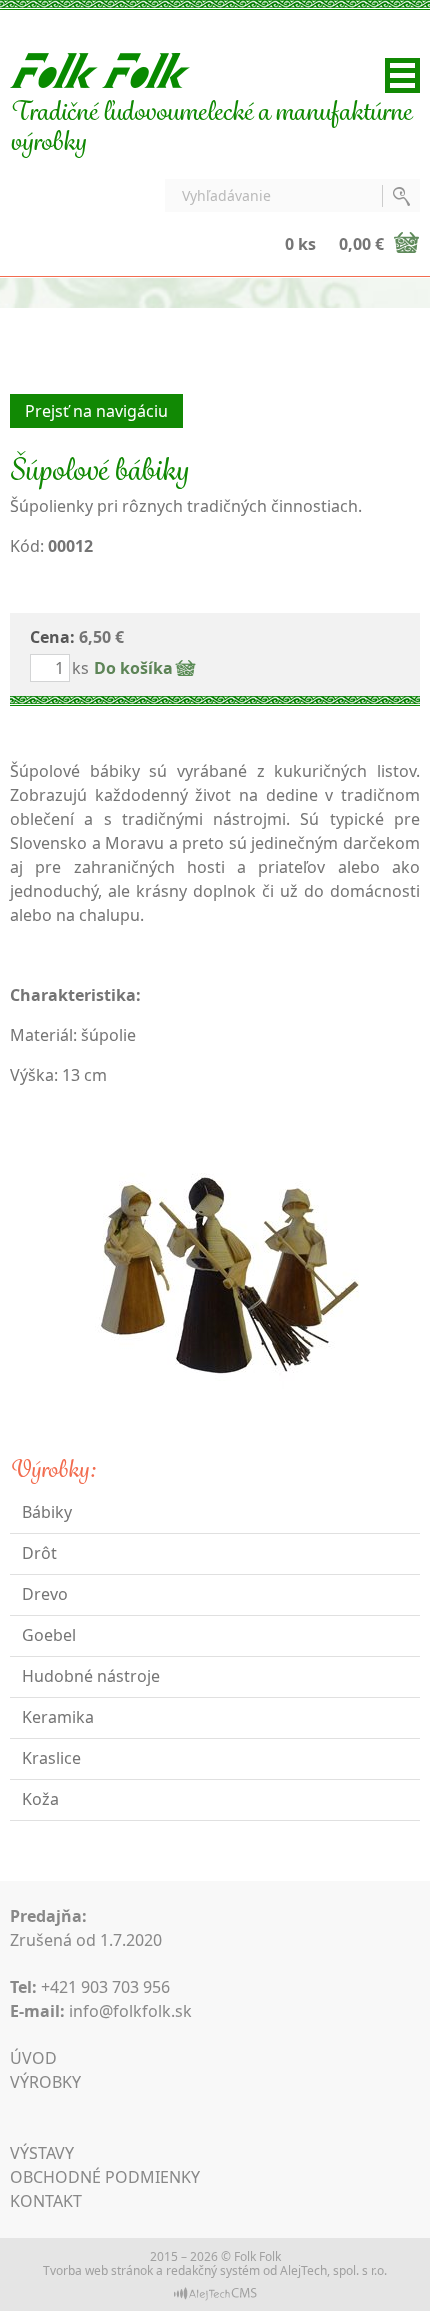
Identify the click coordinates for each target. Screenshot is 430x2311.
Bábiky (47, 1512)
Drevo (45, 1594)
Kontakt (46, 2201)
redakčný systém (213, 2270)
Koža (40, 1799)
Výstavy (42, 2153)
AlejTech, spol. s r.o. (333, 2270)
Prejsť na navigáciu (96, 411)
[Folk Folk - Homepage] (100, 69)
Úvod (33, 2058)
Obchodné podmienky (105, 2177)
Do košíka (133, 668)
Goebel (49, 1635)
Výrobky (45, 2082)
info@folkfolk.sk (130, 2011)
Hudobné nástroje (91, 1676)
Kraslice (51, 1758)
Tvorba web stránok (98, 2270)
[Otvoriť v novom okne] (215, 2292)
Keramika (58, 1717)
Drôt (39, 1553)
